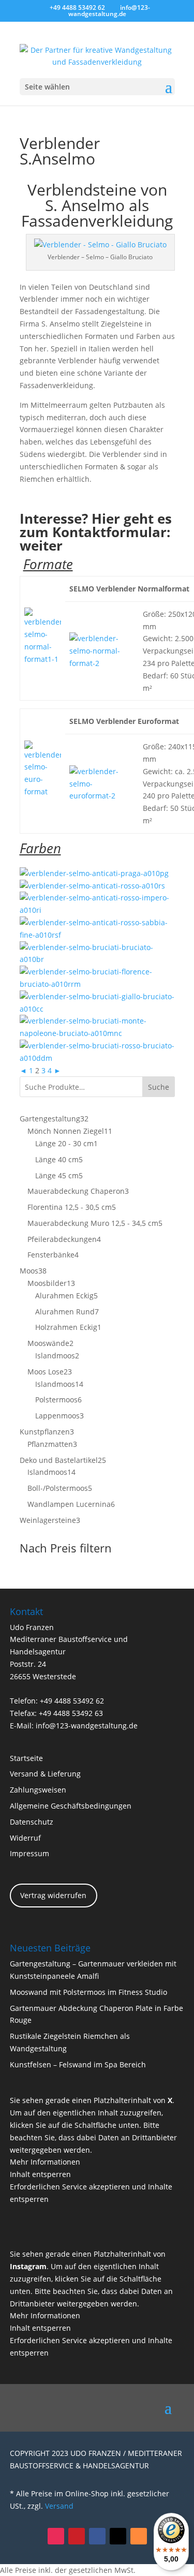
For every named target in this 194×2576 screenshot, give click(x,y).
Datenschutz (32, 1822)
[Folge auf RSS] (139, 2536)
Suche (159, 1087)
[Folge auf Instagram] (56, 2536)
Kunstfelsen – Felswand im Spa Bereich (78, 2064)
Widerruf (25, 1838)
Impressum (29, 1853)
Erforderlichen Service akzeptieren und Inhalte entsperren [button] (91, 2193)
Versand (59, 2506)
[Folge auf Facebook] (97, 2536)
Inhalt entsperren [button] (40, 2174)
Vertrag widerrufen (53, 1895)
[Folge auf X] (118, 2536)
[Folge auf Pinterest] (77, 2536)
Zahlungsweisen (38, 1790)
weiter (41, 545)
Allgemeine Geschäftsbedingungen (71, 1806)
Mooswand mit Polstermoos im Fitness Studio (88, 1992)
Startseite (26, 1758)
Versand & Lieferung (45, 1774)
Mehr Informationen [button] (45, 2162)
